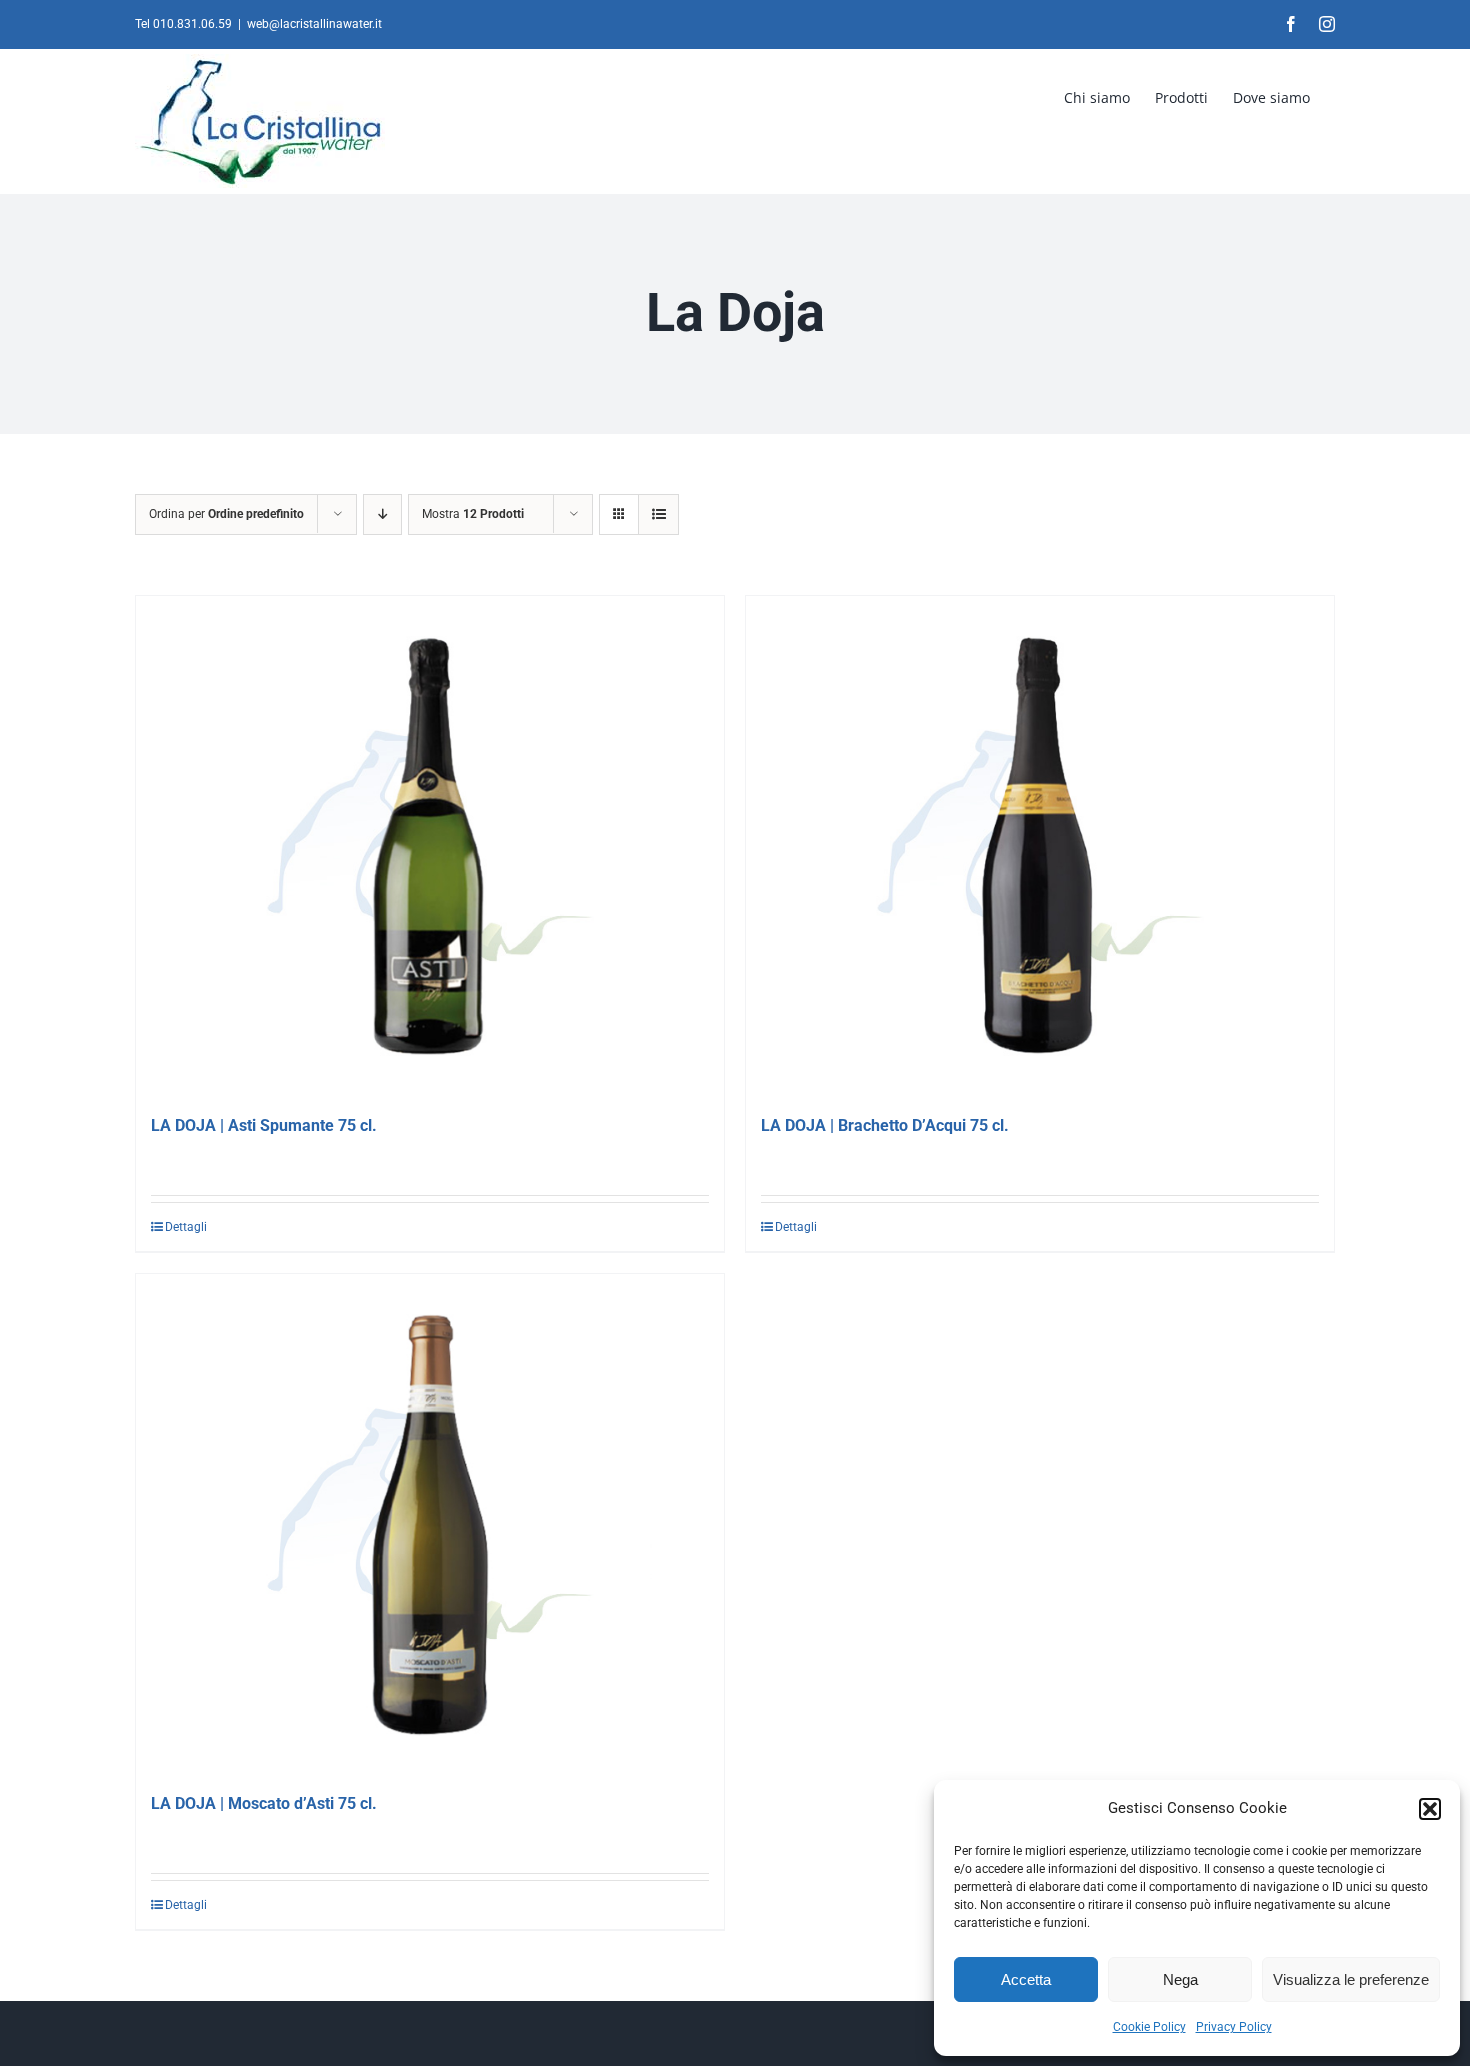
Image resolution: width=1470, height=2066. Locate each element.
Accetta (1026, 1979)
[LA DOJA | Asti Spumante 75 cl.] (430, 846)
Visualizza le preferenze (1351, 1979)
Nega (1180, 1979)
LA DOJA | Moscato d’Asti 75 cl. (264, 1803)
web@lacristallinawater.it (314, 24)
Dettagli (186, 1227)
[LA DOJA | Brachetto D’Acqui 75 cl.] (1040, 846)
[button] (1430, 1809)
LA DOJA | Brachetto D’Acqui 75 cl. (885, 1125)
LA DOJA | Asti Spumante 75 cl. (264, 1125)
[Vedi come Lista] (658, 514)
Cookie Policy (1149, 2027)
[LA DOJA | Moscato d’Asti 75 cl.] (430, 1524)
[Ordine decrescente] (382, 514)
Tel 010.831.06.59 (183, 24)
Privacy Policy (1234, 2027)
